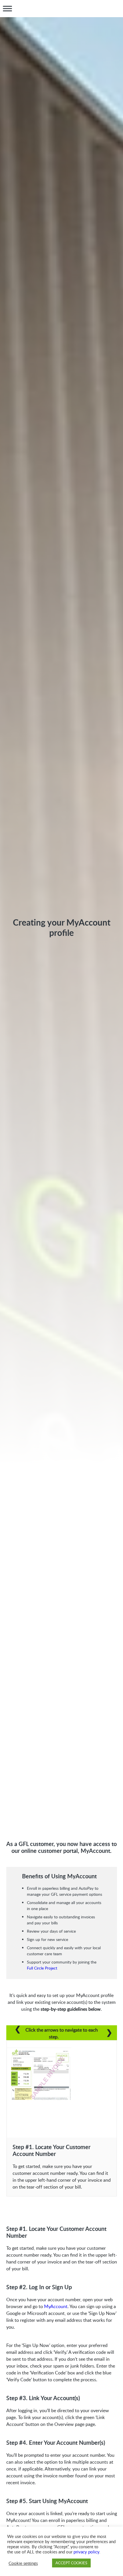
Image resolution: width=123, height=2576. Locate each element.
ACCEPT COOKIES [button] (71, 2563)
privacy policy (86, 2552)
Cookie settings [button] (23, 2563)
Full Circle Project (42, 1968)
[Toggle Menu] (7, 9)
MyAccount (56, 2306)
